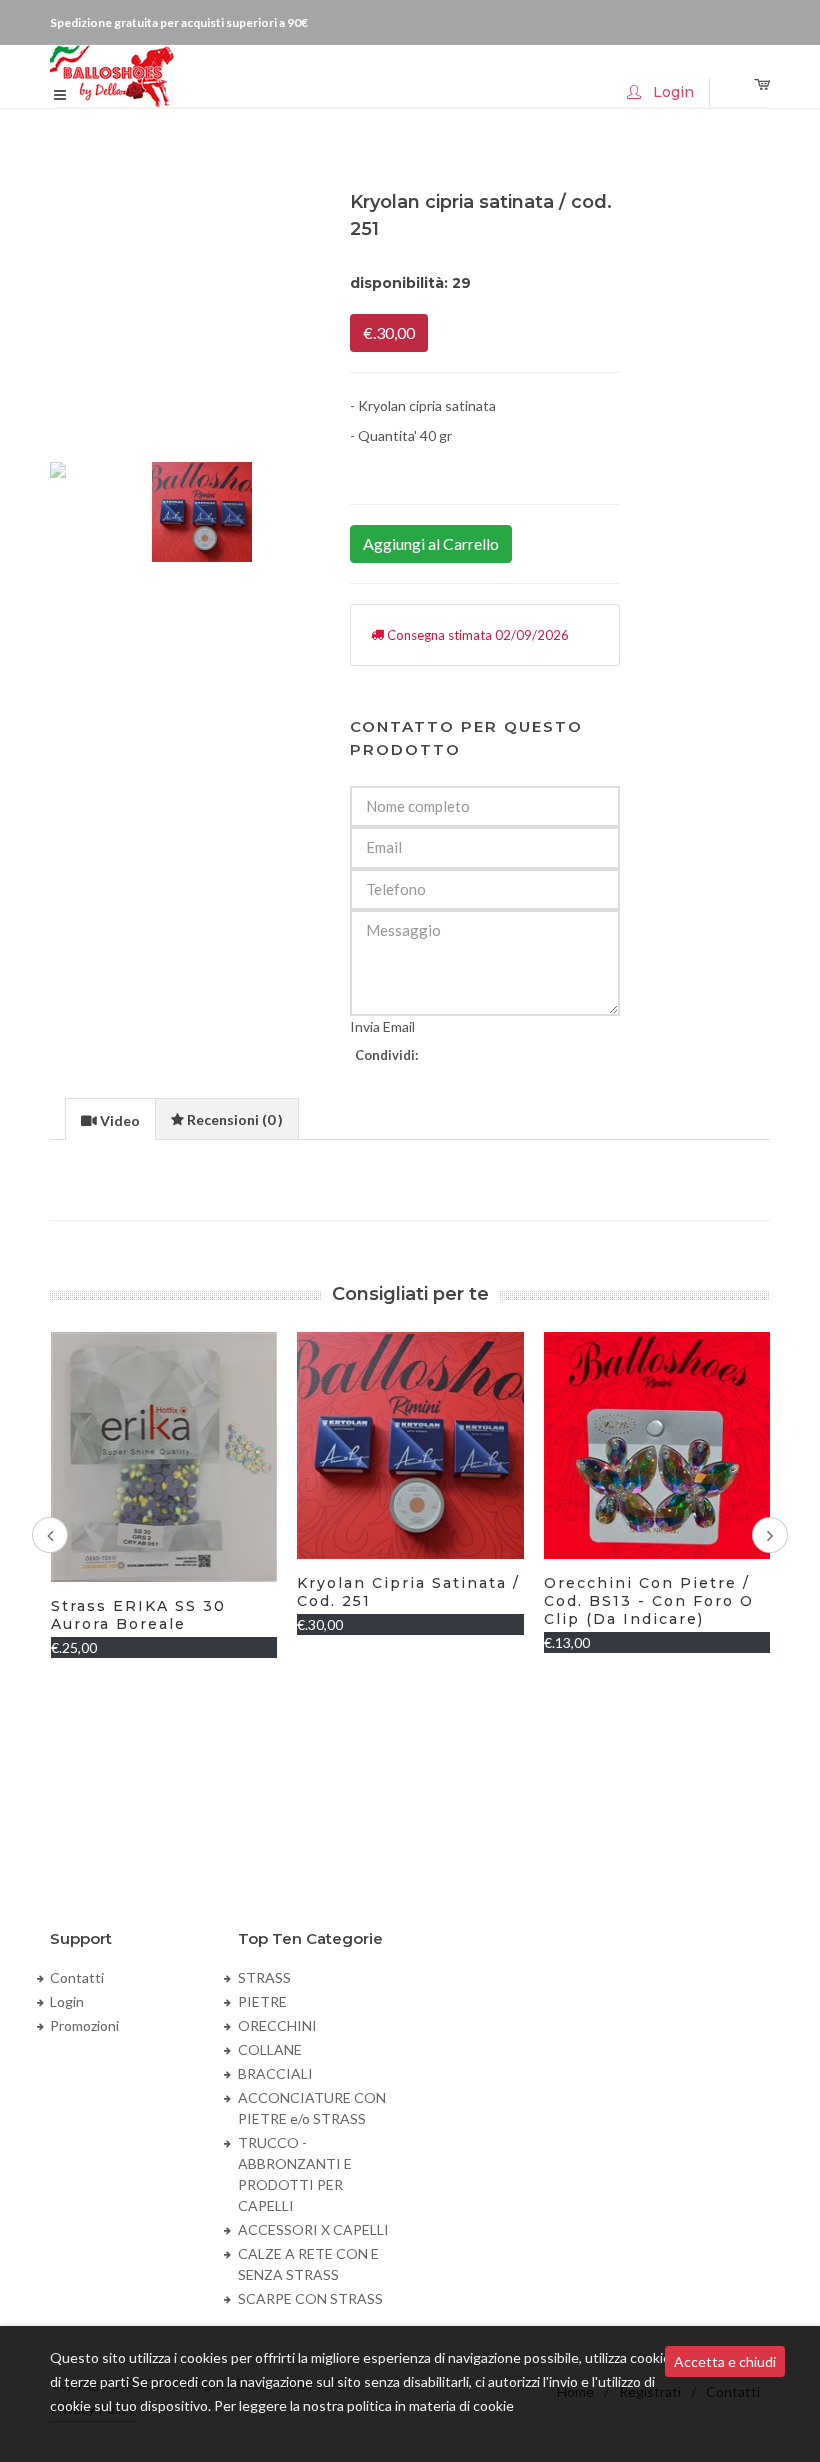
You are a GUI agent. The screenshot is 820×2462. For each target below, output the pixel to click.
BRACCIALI (275, 2073)
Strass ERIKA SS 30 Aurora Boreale (138, 1615)
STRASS (264, 1977)
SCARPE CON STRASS (310, 2298)
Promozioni (84, 2025)
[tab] (110, 1118)
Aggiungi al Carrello (431, 543)
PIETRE (262, 2001)
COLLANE (270, 2049)
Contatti (77, 1977)
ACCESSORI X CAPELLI (313, 2229)
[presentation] (110, 1120)
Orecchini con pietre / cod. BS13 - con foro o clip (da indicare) (649, 1601)
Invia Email (382, 1026)
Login (67, 2001)
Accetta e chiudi (725, 2361)
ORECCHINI (277, 2025)
